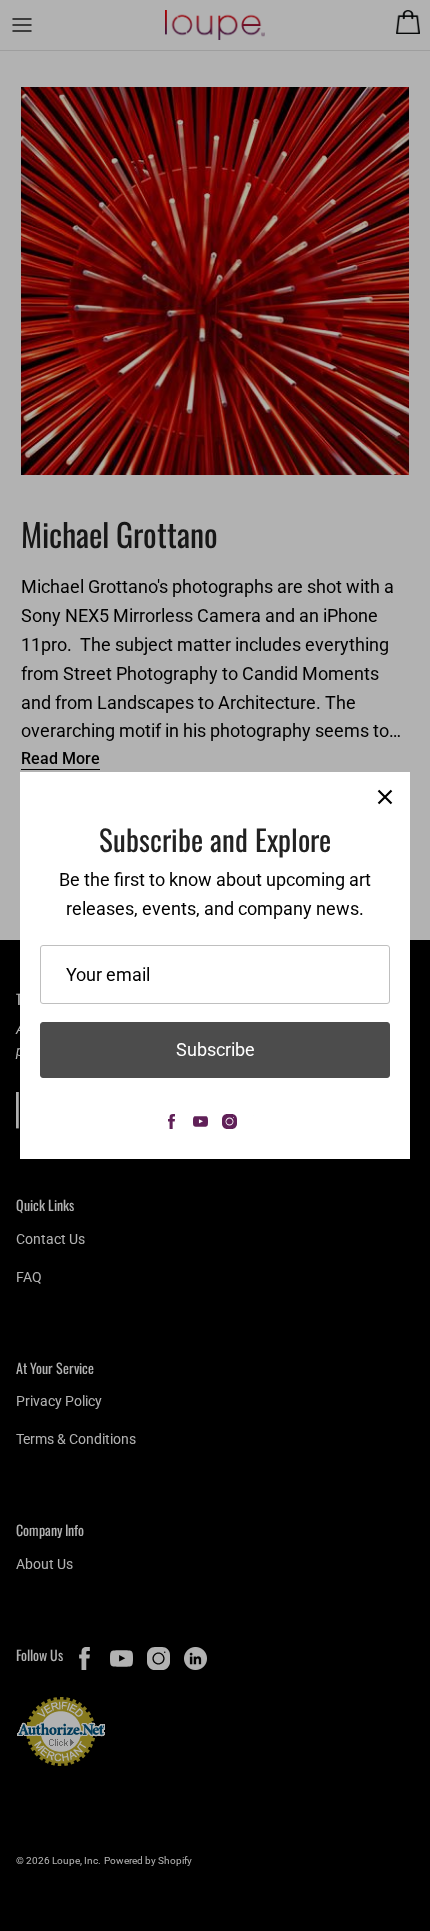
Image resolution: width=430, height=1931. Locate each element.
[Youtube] (200, 1121)
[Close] (385, 797)
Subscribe (215, 1049)
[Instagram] (229, 1121)
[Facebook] (171, 1121)
